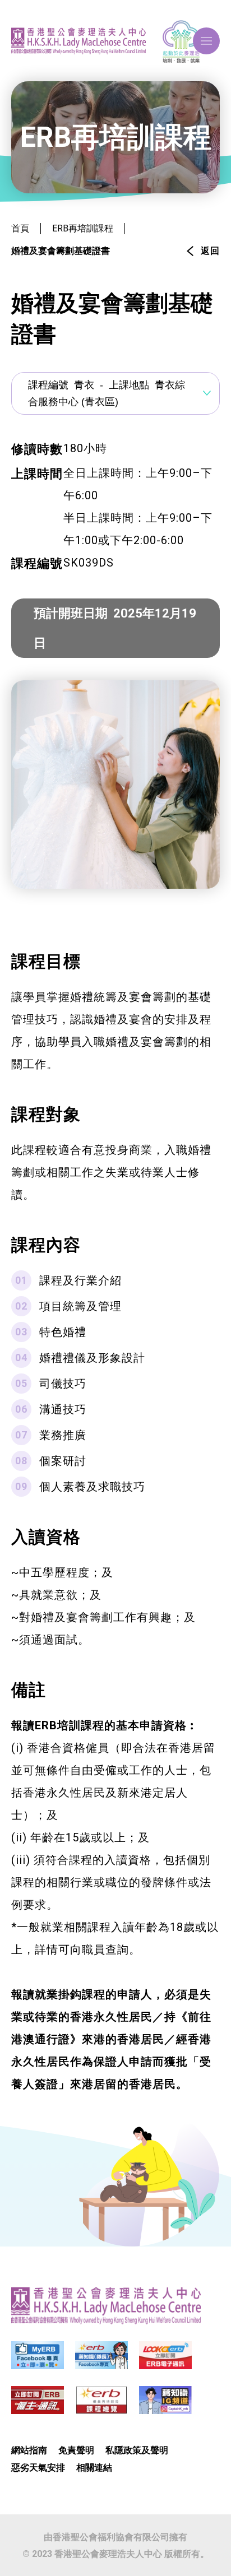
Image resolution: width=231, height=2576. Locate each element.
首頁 (20, 228)
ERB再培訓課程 (83, 228)
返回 (210, 251)
